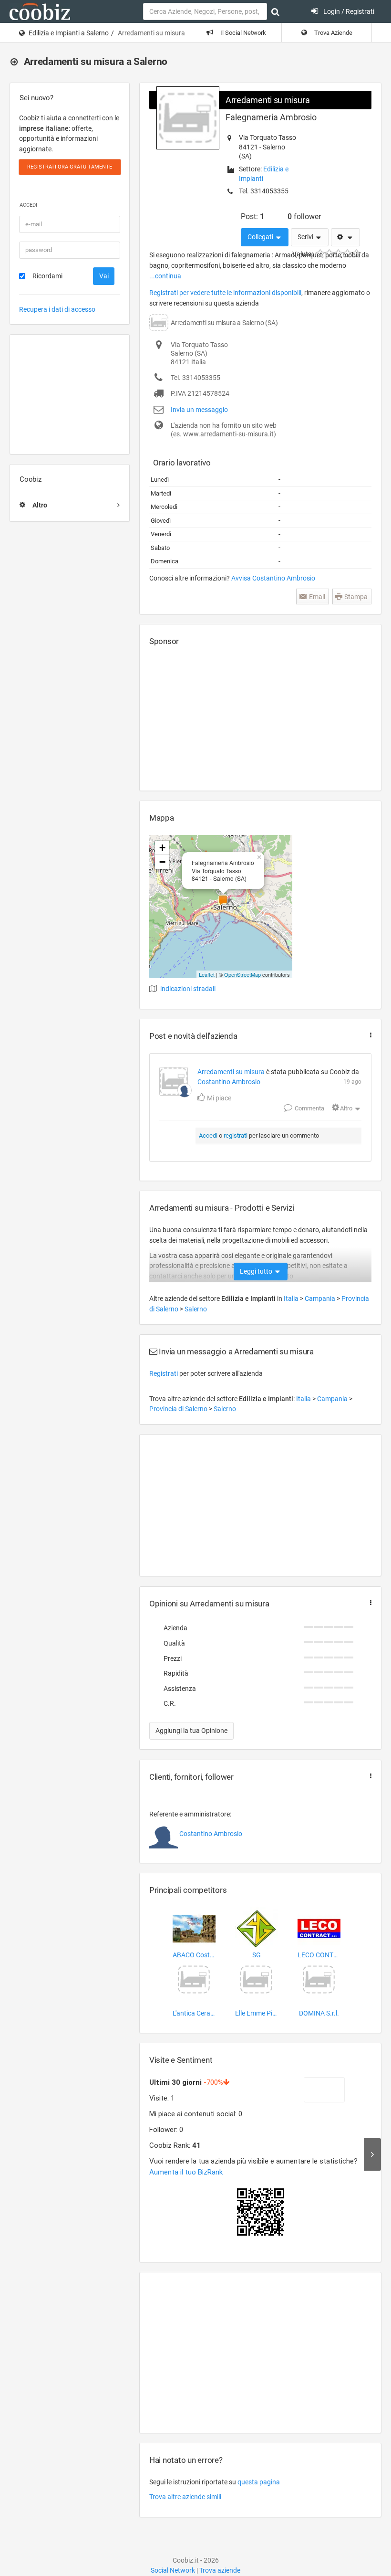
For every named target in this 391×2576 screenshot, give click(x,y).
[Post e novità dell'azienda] (369, 1035)
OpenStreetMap (242, 974)
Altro (346, 1108)
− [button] (162, 862)
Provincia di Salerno (179, 1409)
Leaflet (207, 974)
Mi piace (218, 1098)
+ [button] (162, 848)
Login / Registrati (348, 11)
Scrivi (306, 237)
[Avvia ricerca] (275, 12)
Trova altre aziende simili (185, 2497)
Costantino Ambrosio (229, 1082)
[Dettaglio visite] (372, 2154)
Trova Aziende (333, 33)
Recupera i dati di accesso (57, 309)
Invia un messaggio (199, 410)
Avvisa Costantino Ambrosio (273, 578)
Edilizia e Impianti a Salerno (69, 33)
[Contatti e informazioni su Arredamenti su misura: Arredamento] (174, 1081)
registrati (236, 1135)
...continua (165, 276)
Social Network (173, 2570)
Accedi (208, 1135)
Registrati (164, 1373)
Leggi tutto (257, 1271)
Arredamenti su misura (268, 100)
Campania (321, 1299)
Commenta (309, 1108)
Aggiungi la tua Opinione (191, 1731)
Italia (292, 1299)
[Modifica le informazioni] (345, 237)
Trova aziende (220, 2570)
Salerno (196, 1309)
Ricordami (47, 276)
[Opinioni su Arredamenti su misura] (369, 1603)
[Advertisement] (70, 394)
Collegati (261, 237)
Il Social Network (242, 33)
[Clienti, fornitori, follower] (369, 1776)
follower (304, 216)
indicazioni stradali (188, 989)
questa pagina (259, 2482)
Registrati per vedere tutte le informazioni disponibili (225, 293)
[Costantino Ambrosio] (185, 1090)
